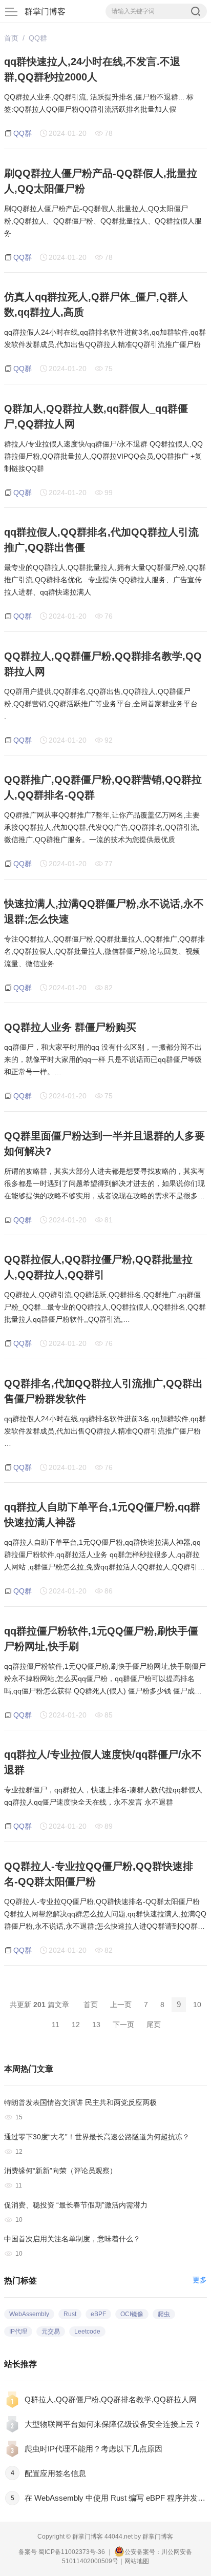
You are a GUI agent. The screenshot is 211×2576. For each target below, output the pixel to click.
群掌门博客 (45, 12)
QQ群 (38, 38)
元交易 (51, 2332)
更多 (200, 2280)
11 (56, 2025)
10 (197, 2005)
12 (76, 2025)
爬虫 (164, 2314)
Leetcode (87, 2332)
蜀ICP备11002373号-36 (72, 2552)
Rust (70, 2314)
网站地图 (137, 2561)
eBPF (98, 2314)
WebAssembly (29, 2314)
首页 (11, 38)
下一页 (123, 2025)
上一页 (121, 2005)
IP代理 (18, 2332)
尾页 (154, 2025)
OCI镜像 (132, 2314)
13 (96, 2025)
